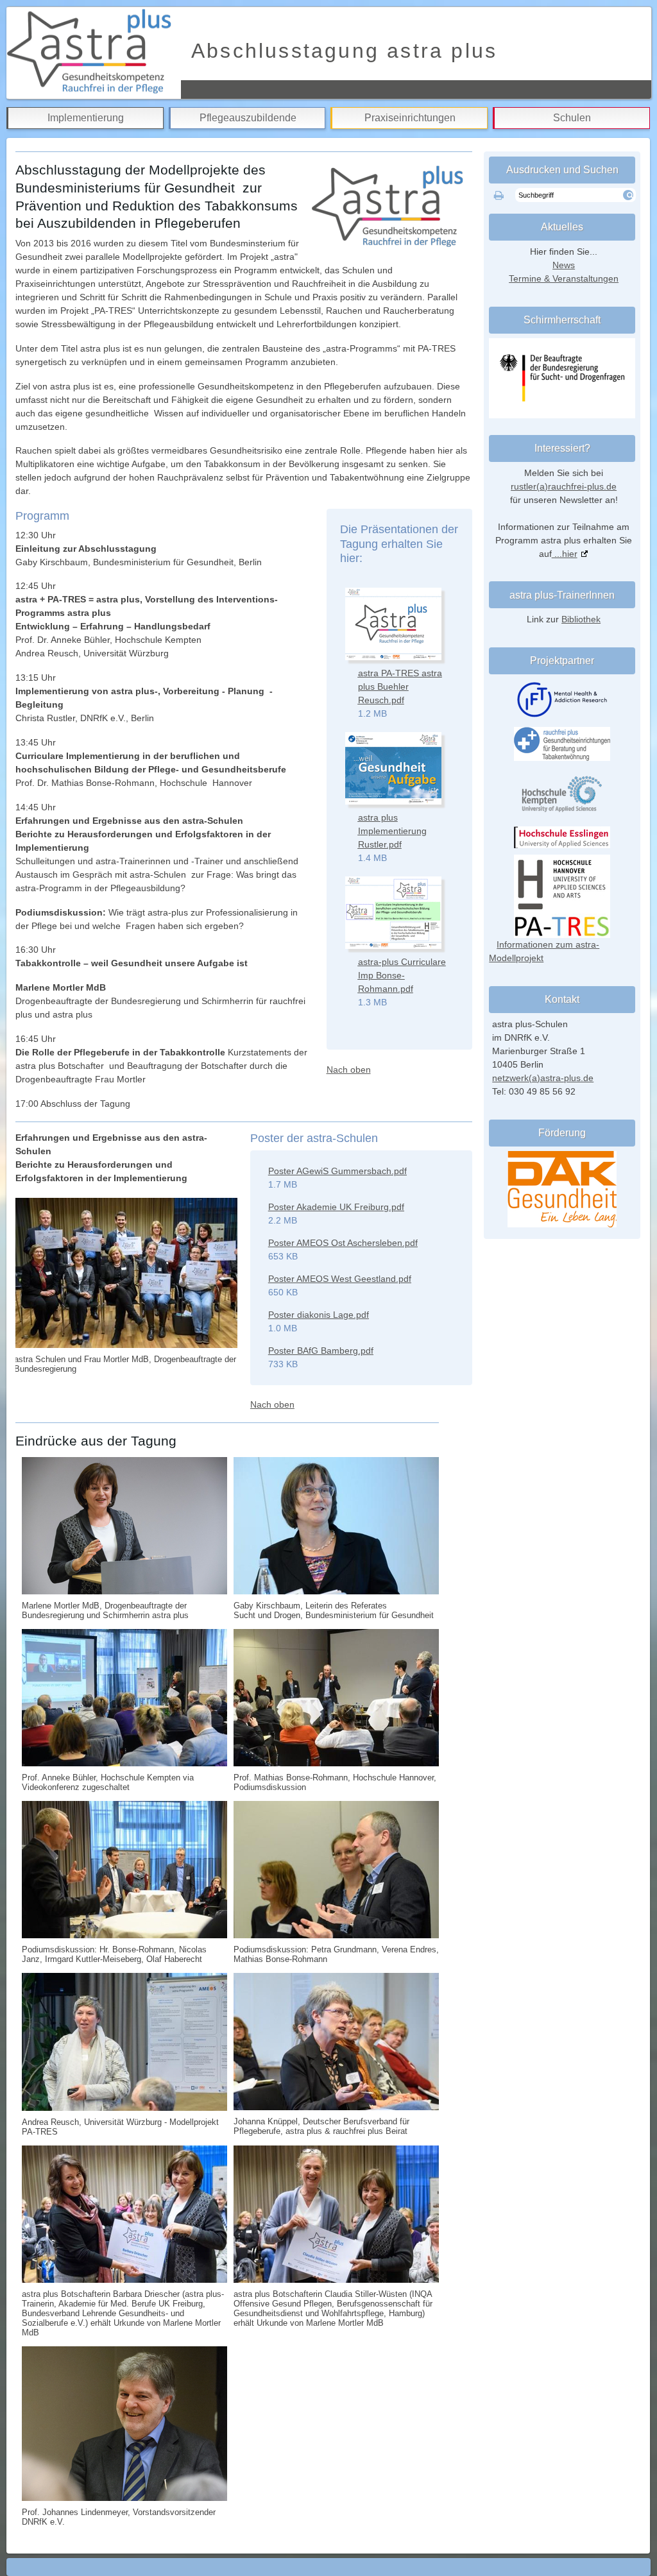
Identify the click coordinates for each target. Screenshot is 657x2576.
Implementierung (86, 118)
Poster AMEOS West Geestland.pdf (340, 1279)
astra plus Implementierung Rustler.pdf (392, 831)
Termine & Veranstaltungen (564, 278)
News (564, 265)
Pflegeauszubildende (248, 118)
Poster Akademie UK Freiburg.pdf (336, 1207)
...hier (565, 554)
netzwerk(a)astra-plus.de (543, 1078)
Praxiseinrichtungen (410, 118)
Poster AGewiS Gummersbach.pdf (337, 1171)
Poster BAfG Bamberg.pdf (321, 1351)
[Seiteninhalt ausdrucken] (499, 196)
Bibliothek (581, 619)
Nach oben (349, 1070)
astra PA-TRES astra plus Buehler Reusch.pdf (400, 687)
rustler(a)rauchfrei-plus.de (564, 486)
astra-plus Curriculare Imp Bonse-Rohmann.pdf (402, 975)
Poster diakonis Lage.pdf (319, 1315)
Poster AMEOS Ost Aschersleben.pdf (343, 1243)
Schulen (572, 118)
